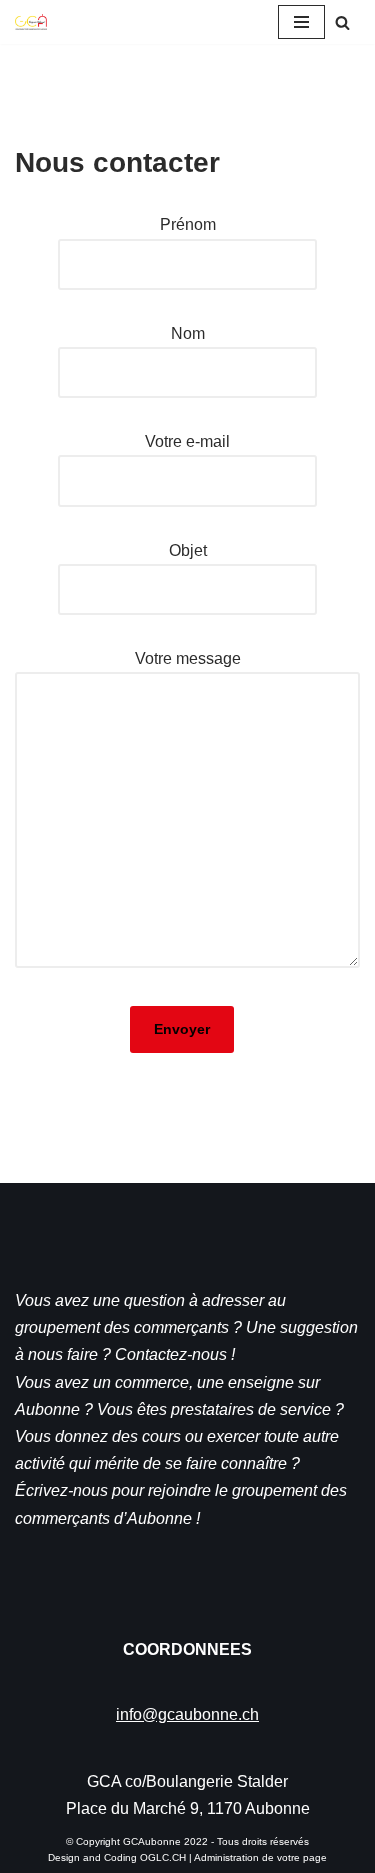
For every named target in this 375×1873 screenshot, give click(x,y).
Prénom (188, 224)
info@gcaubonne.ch (187, 1714)
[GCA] (31, 22)
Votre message (188, 658)
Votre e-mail (187, 441)
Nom (188, 333)
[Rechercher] (342, 22)
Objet (188, 550)
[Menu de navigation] (301, 22)
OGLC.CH (163, 1857)
